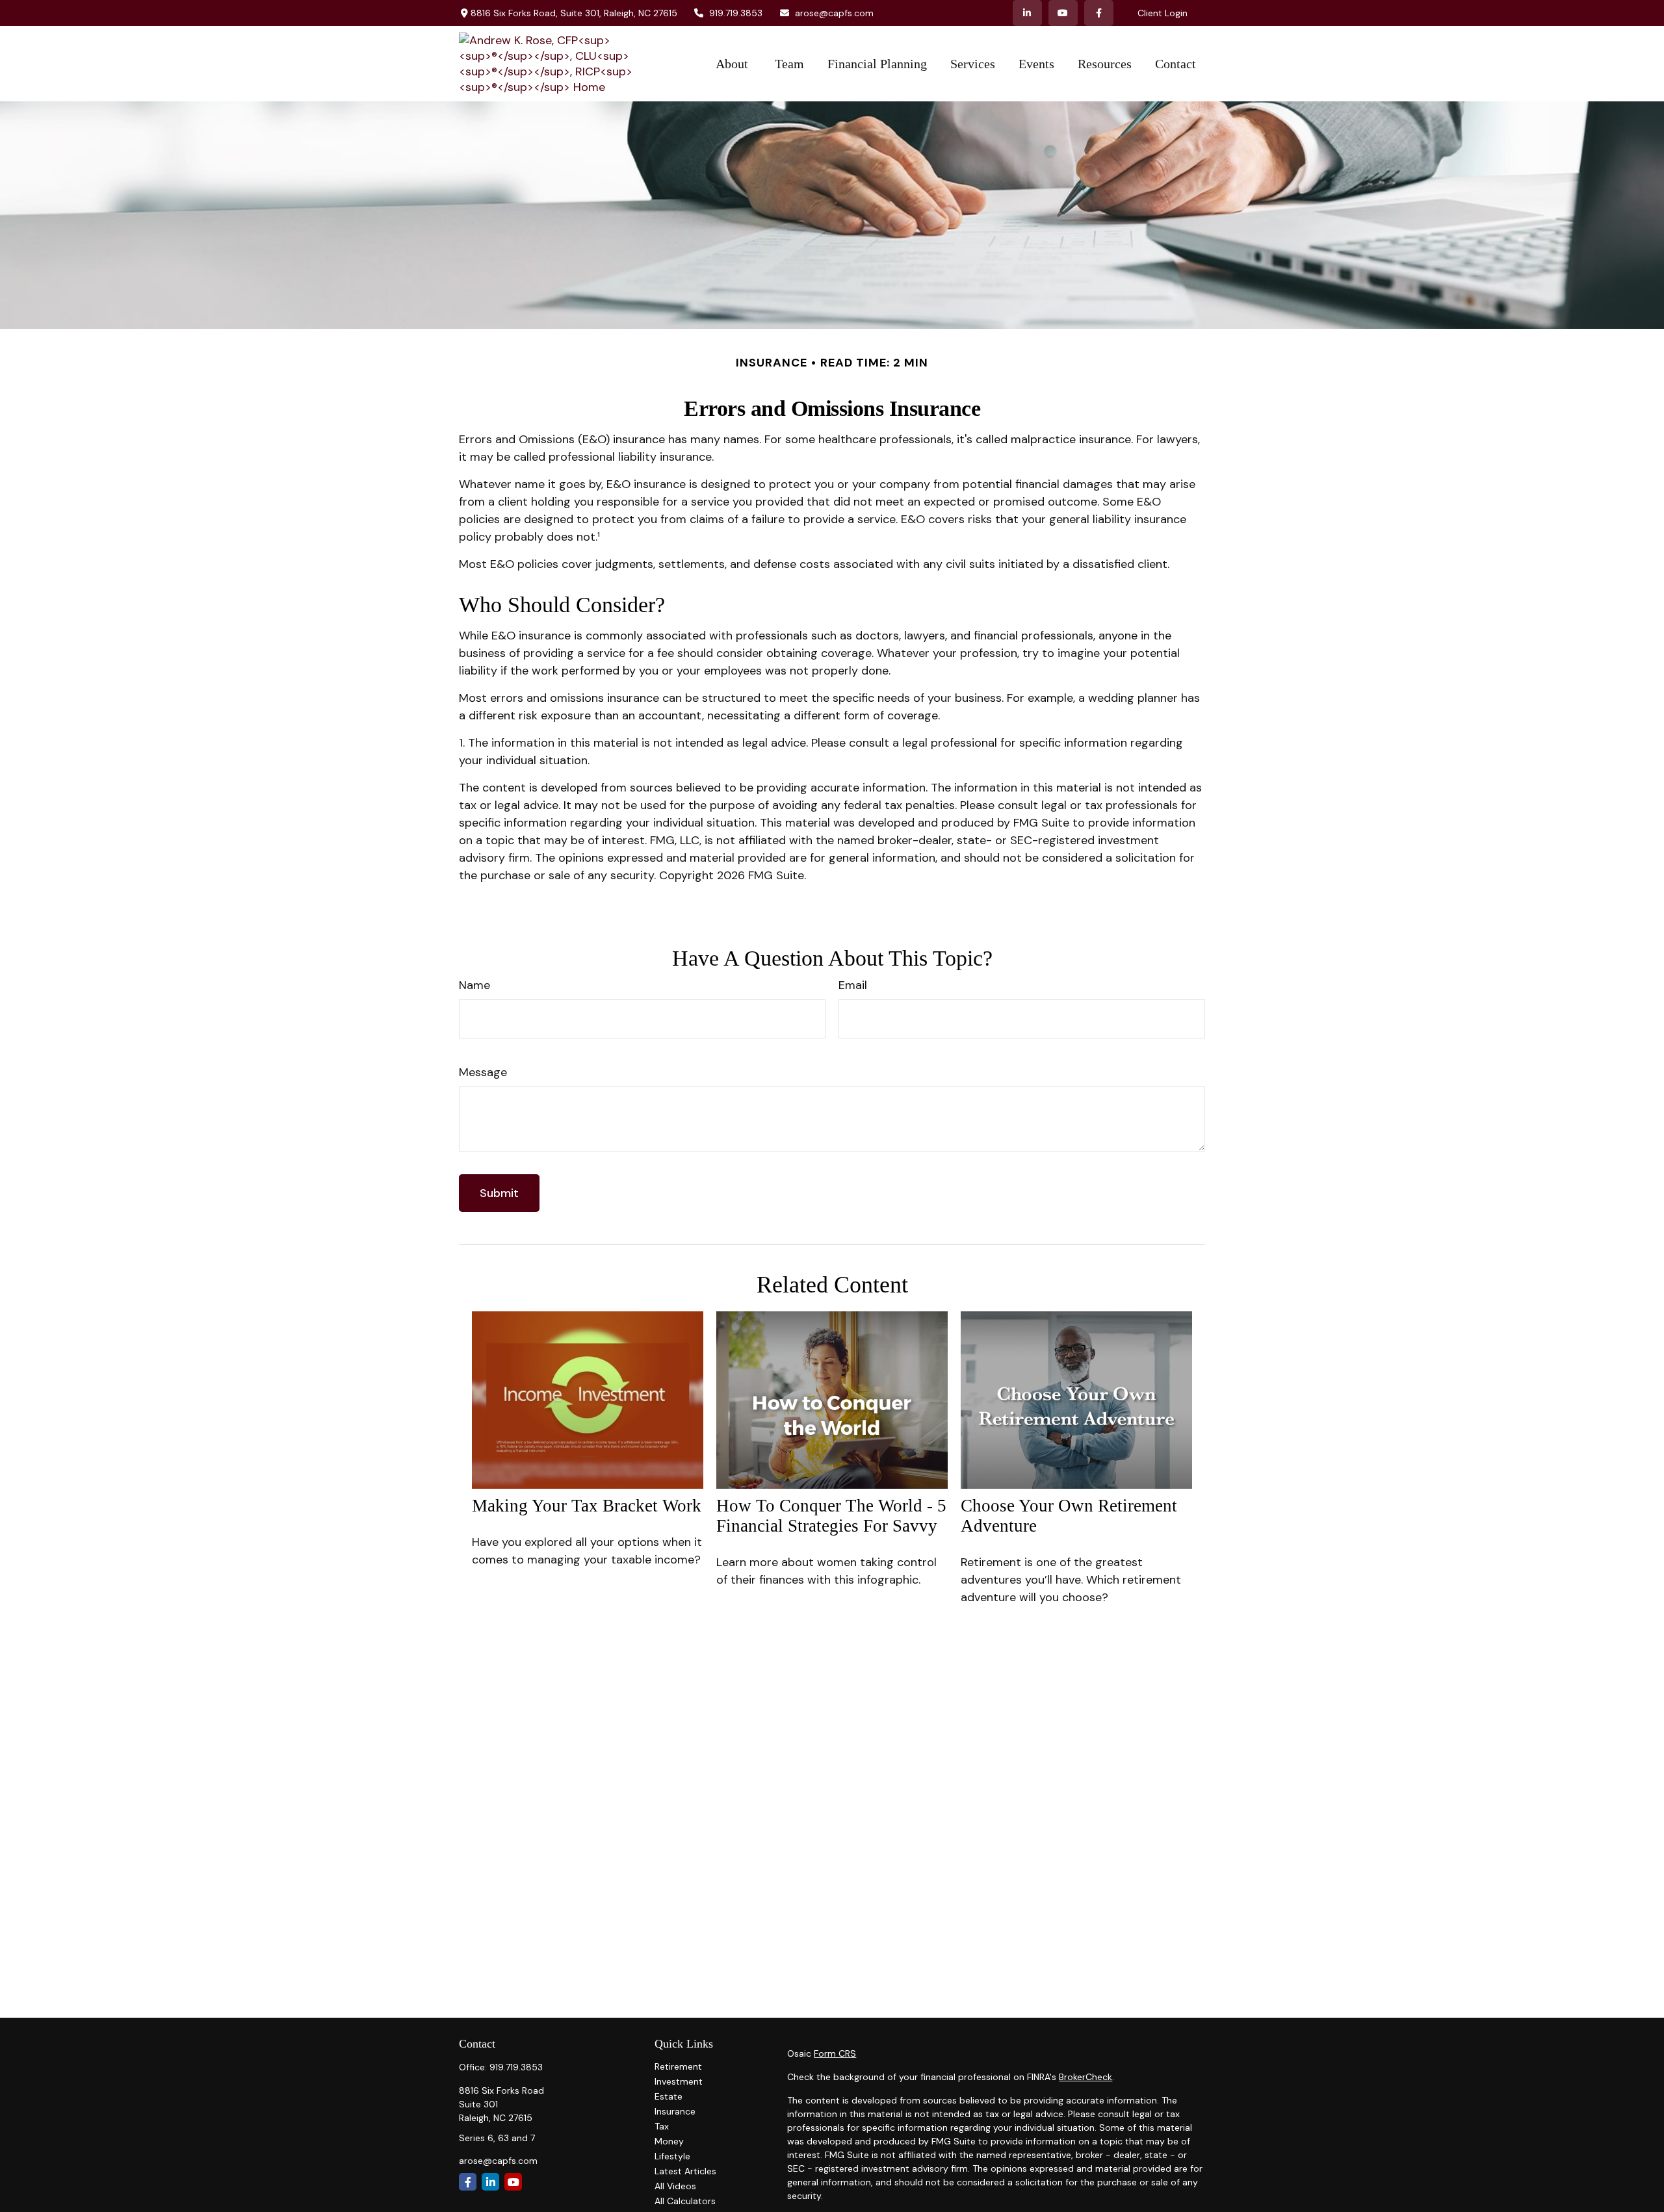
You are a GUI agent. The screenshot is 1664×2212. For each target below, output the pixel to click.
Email (853, 985)
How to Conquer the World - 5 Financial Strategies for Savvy (831, 1516)
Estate (669, 2096)
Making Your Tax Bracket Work (587, 1506)
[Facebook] (1099, 13)
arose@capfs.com (834, 13)
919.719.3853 (736, 13)
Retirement (678, 2066)
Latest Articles (685, 2171)
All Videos (675, 2186)
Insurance (675, 2111)
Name (474, 985)
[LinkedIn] (1027, 13)
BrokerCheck (1085, 2077)
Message (483, 1072)
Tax (662, 2126)
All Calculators (685, 2201)
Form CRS (835, 2053)
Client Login (1163, 13)
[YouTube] (1063, 13)
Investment (679, 2081)
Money (669, 2141)
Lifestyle (672, 2156)
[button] (734, 64)
